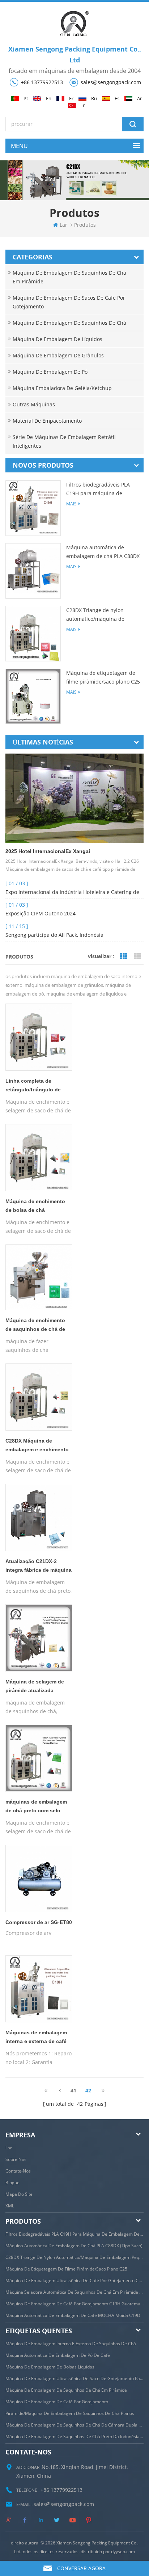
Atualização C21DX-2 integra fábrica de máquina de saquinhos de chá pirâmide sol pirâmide (39, 1567)
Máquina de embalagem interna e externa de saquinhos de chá (71, 2344)
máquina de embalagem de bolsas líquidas (50, 2367)
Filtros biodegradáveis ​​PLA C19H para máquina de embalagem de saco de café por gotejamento (100, 489)
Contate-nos (18, 2171)
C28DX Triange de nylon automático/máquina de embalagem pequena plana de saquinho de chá (103, 615)
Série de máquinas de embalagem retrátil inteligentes (64, 441)
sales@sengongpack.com (111, 82)
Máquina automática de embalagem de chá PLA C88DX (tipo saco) (103, 552)
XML (10, 2206)
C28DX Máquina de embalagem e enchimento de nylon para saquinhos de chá (37, 1447)
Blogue (12, 2183)
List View (137, 956)
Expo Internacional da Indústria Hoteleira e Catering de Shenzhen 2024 (72, 893)
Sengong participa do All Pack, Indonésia (54, 935)
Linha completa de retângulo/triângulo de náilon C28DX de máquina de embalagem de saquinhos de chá (37, 1087)
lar (63, 225)
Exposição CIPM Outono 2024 (41, 913)
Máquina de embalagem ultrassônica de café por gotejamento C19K (74, 2280)
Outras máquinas (34, 404)
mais (71, 504)
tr (83, 105)
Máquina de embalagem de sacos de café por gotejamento (69, 302)
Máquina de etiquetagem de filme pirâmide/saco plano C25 (103, 677)
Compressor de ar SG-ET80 (39, 1922)
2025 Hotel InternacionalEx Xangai (48, 851)
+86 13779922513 (42, 82)
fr (71, 99)
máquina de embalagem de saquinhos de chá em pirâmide (66, 2390)
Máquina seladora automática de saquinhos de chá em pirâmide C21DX (74, 2292)
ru (94, 99)
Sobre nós (16, 2159)
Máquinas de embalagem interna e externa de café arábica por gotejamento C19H (36, 2038)
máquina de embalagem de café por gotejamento (57, 2402)
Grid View (124, 956)
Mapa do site (19, 2194)
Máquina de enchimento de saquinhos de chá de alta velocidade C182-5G (35, 1326)
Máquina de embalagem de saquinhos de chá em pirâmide (69, 277)
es (117, 99)
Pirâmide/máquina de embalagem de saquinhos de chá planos (70, 2413)
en (49, 99)
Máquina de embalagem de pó (50, 372)
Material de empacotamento (47, 421)
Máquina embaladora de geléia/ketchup (62, 388)
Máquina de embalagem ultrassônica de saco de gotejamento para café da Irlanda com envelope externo (74, 2378)
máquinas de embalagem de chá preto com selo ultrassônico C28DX (36, 1808)
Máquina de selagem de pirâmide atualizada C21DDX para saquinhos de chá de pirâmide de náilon (35, 1687)
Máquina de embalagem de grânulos (58, 355)
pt (26, 99)
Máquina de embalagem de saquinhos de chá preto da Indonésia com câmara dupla (74, 2436)
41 (73, 2090)
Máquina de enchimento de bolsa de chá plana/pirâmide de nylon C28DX (35, 1207)
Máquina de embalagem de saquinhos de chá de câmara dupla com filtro (74, 2425)
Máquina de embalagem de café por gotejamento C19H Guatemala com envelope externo (74, 2304)
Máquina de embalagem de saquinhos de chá (69, 323)
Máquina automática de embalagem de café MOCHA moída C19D (73, 2315)
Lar (9, 2148)
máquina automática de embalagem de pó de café (58, 2355)
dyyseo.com (123, 2552)
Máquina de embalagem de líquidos (58, 339)
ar (139, 99)
